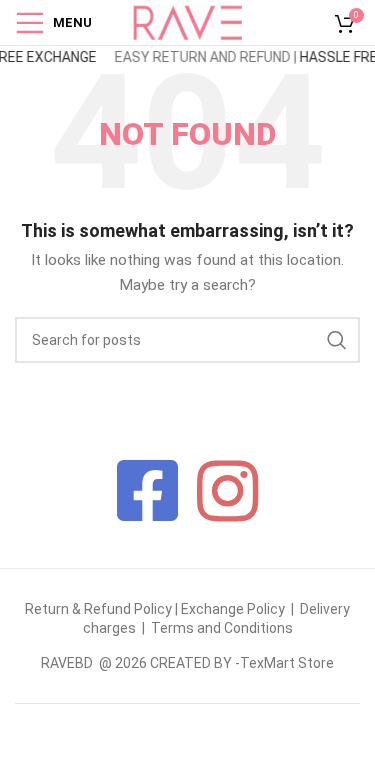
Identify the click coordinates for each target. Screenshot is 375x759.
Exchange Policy (234, 609)
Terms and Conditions (222, 628)
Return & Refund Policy (98, 609)
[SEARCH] (337, 340)
